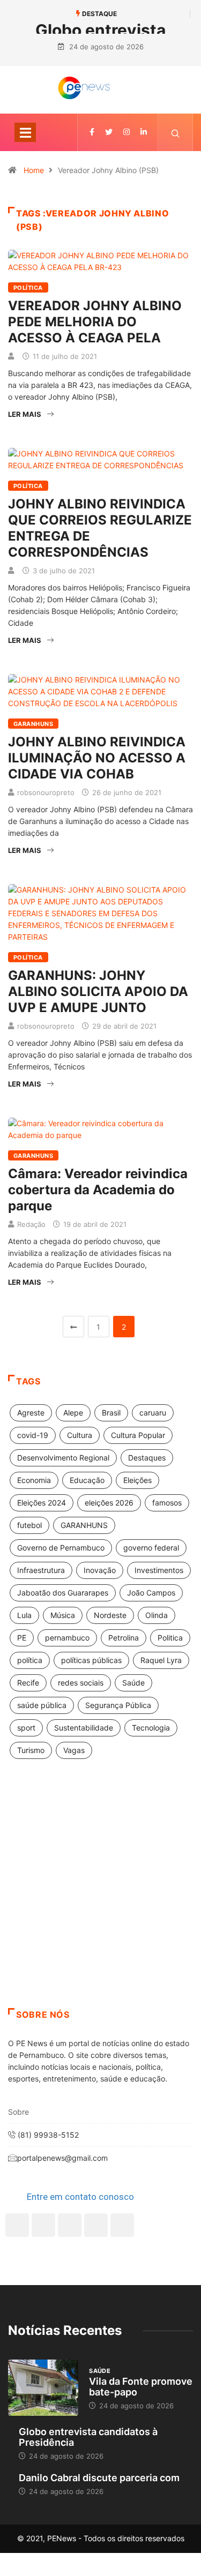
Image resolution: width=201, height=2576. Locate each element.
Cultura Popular (138, 1435)
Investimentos (159, 1570)
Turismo (31, 1750)
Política (28, 288)
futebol (29, 1525)
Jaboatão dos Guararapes (63, 1593)
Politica (170, 1638)
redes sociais (81, 1683)
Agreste (31, 1413)
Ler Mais (25, 414)
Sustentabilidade (84, 1728)
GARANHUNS (84, 1525)
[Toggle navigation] (25, 132)
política (30, 1660)
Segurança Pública (118, 1705)
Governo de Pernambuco (61, 1548)
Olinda (157, 1615)
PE (22, 1638)
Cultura (80, 1435)
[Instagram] (96, 2225)
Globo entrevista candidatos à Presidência (88, 2437)
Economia (34, 1480)
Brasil (111, 1413)
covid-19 (33, 1435)
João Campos (151, 1593)
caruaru (153, 1413)
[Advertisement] (100, 1897)
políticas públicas (91, 1660)
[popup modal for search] (176, 132)
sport (26, 1728)
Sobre (18, 2112)
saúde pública (42, 1705)
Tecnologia (151, 1728)
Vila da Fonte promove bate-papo (141, 2387)
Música (63, 1615)
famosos (167, 1503)
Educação (87, 1480)
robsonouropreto (46, 792)
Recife (28, 1683)
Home (34, 170)
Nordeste (110, 1615)
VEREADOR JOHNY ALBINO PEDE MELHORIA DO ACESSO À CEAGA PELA (95, 322)
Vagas (74, 1750)
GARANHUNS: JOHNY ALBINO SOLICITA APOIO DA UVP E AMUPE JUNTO (98, 991)
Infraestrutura (41, 1570)
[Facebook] (17, 2225)
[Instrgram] (126, 132)
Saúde (133, 1683)
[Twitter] (109, 132)
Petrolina (124, 1638)
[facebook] (92, 132)
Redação (31, 1224)
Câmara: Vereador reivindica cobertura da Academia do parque (98, 1190)
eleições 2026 (109, 1503)
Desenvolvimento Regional (63, 1458)
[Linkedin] (144, 132)
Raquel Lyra (161, 1660)
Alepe (73, 1413)
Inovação (100, 1570)
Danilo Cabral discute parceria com (99, 2478)
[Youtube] (122, 2225)
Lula (24, 1615)
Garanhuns (33, 724)
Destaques (147, 1458)
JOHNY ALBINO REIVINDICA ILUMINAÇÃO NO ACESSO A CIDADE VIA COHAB (97, 758)
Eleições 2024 (42, 1503)
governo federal (151, 1548)
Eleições (137, 1480)
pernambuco (67, 1638)
